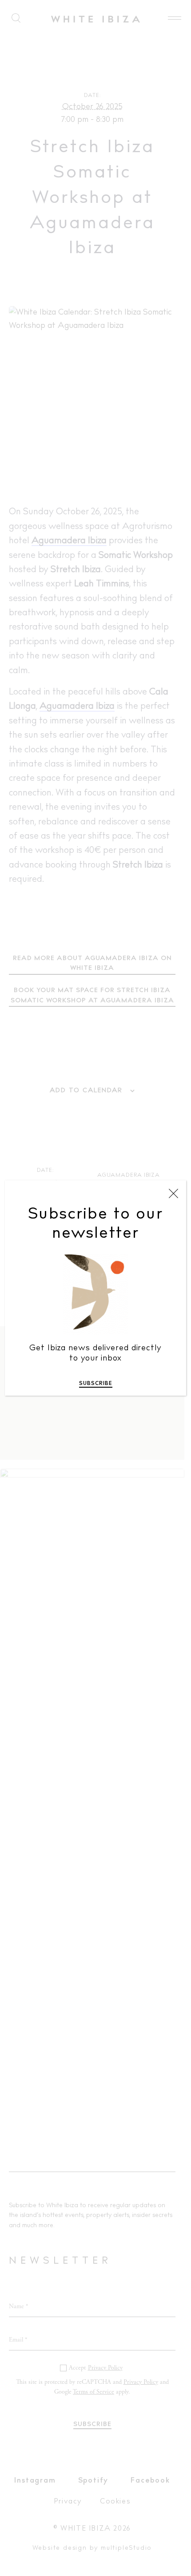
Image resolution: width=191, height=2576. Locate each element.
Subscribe (96, 1384)
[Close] (173, 1194)
